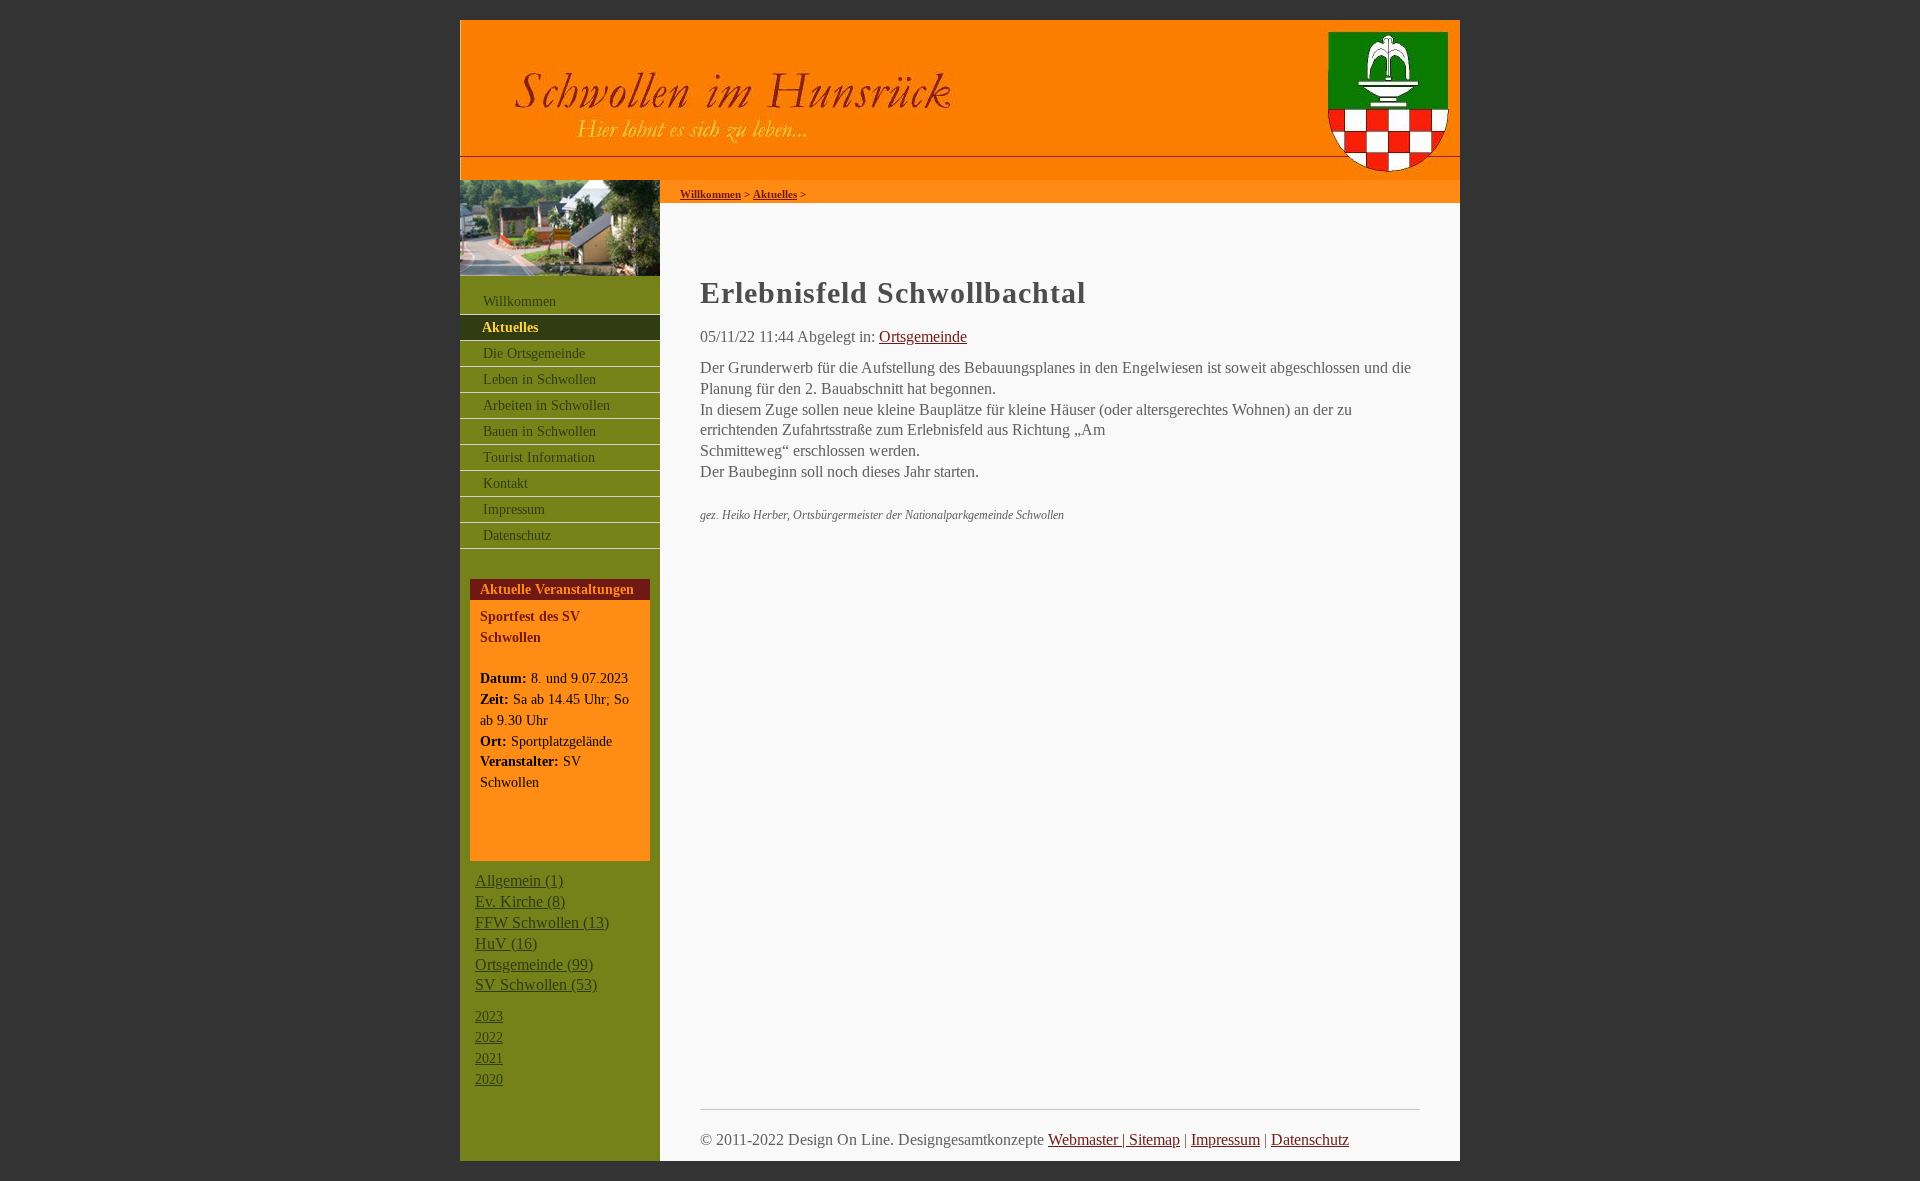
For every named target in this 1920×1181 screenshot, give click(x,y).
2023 (489, 1016)
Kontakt (505, 483)
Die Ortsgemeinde (534, 353)
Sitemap (1154, 1139)
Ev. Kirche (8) (520, 901)
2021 (489, 1058)
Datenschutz (517, 535)
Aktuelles (510, 327)
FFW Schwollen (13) (542, 922)
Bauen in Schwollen (539, 431)
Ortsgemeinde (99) (534, 964)
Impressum (514, 509)
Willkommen (519, 301)
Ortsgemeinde (923, 336)
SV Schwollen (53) (536, 984)
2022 (489, 1037)
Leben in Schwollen (539, 379)
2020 (489, 1079)
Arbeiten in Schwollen (546, 405)
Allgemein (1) (519, 880)
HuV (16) (506, 943)
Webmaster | (1088, 1139)
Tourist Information (539, 457)
